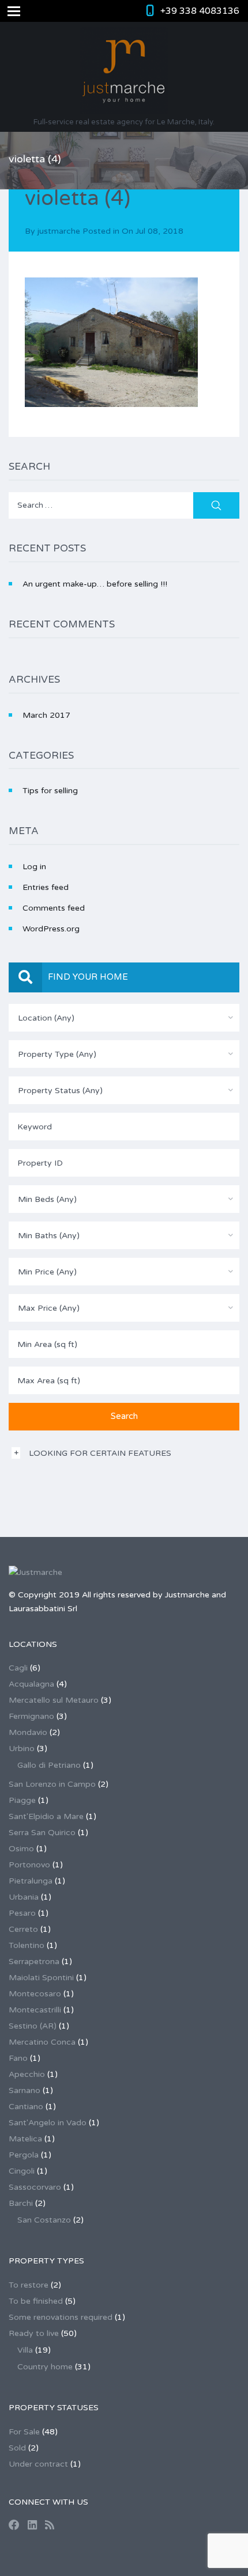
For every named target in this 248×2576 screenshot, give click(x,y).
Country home (45, 2367)
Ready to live (34, 2333)
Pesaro (22, 1913)
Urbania (24, 1897)
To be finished (36, 2301)
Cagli (18, 1668)
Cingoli (22, 2171)
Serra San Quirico (42, 1833)
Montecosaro (35, 1994)
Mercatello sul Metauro (54, 1700)
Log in (34, 867)
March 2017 (46, 715)
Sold (17, 2448)
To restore (29, 2285)
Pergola (24, 2155)
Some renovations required (61, 2317)
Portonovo (29, 1865)
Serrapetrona (34, 1962)
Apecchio (27, 2074)
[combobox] (124, 1018)
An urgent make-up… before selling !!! (95, 584)
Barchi (21, 2203)
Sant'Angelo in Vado (48, 2123)
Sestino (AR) (33, 2026)
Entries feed (46, 887)
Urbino (22, 1749)
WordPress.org (51, 929)
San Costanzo (44, 2220)
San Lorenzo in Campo (52, 1784)
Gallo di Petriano (49, 1765)
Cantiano (26, 2107)
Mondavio (28, 1732)
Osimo (21, 1849)
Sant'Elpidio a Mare (46, 1816)
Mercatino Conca (42, 2042)
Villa (25, 2350)
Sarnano (25, 2090)
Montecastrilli (35, 2010)
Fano (18, 2058)
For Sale (24, 2432)
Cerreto (23, 1929)
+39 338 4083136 (200, 11)
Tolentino (27, 1945)
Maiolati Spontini (41, 1978)
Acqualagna (31, 1684)
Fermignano (31, 1716)
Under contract (38, 2464)
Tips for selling (50, 791)
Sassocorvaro (35, 2187)
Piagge (22, 1800)
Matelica (25, 2139)
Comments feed (54, 908)
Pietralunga (31, 1881)
